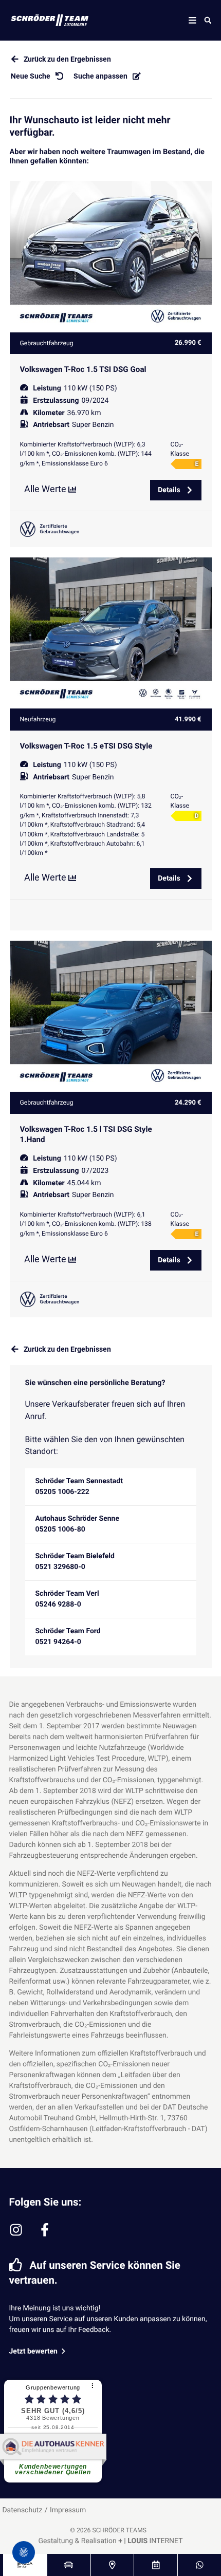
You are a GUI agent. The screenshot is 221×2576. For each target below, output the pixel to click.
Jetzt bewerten (34, 2351)
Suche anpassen (100, 76)
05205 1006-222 (62, 1492)
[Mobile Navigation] (192, 20)
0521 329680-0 (60, 1567)
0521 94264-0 (58, 1642)
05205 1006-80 (60, 1529)
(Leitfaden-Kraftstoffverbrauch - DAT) (149, 2129)
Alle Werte (46, 489)
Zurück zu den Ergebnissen (67, 59)
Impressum (68, 2510)
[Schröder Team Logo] (43, 20)
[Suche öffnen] (208, 20)
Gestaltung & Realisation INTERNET (111, 2541)
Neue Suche (31, 76)
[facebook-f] (45, 2230)
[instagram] (16, 2230)
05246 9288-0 (58, 1604)
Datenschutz (22, 2510)
